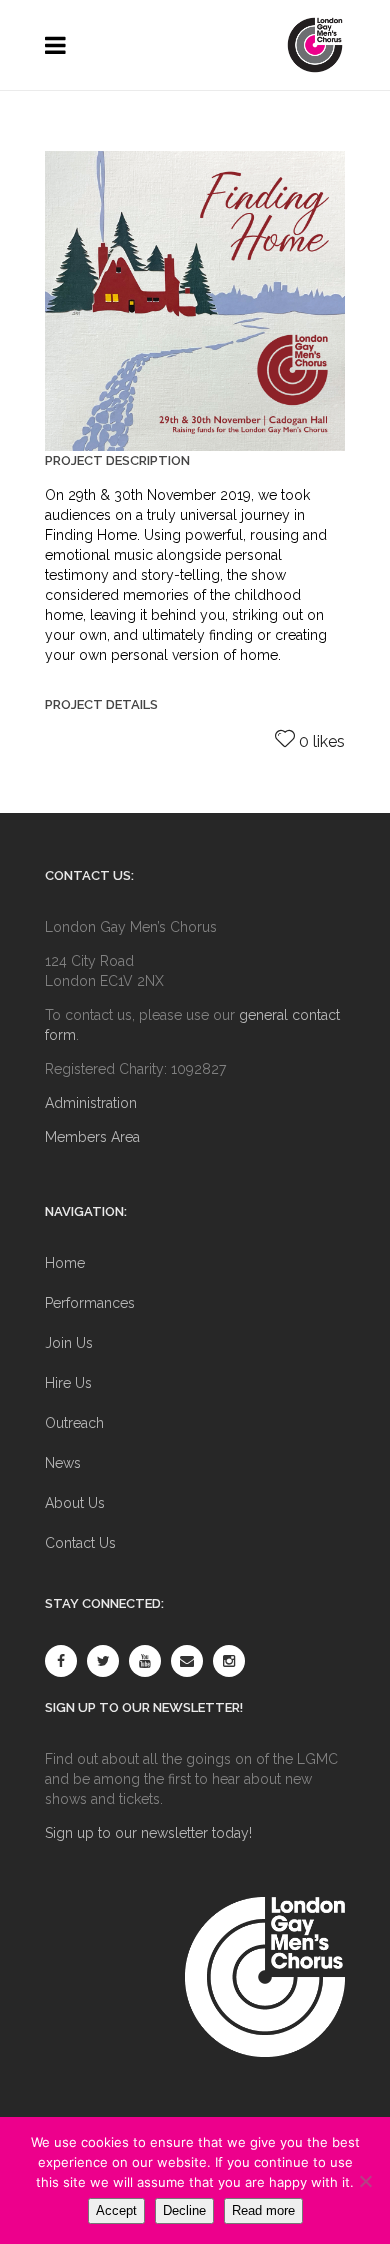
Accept (116, 2210)
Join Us (69, 1343)
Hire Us (68, 1383)
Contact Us (80, 1543)
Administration (91, 1103)
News (63, 1463)
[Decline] (365, 2181)
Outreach (74, 1423)
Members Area (92, 1137)
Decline (184, 2210)
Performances (90, 1303)
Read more (263, 2210)
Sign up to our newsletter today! (148, 1833)
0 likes (322, 741)
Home (65, 1263)
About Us (75, 1503)
